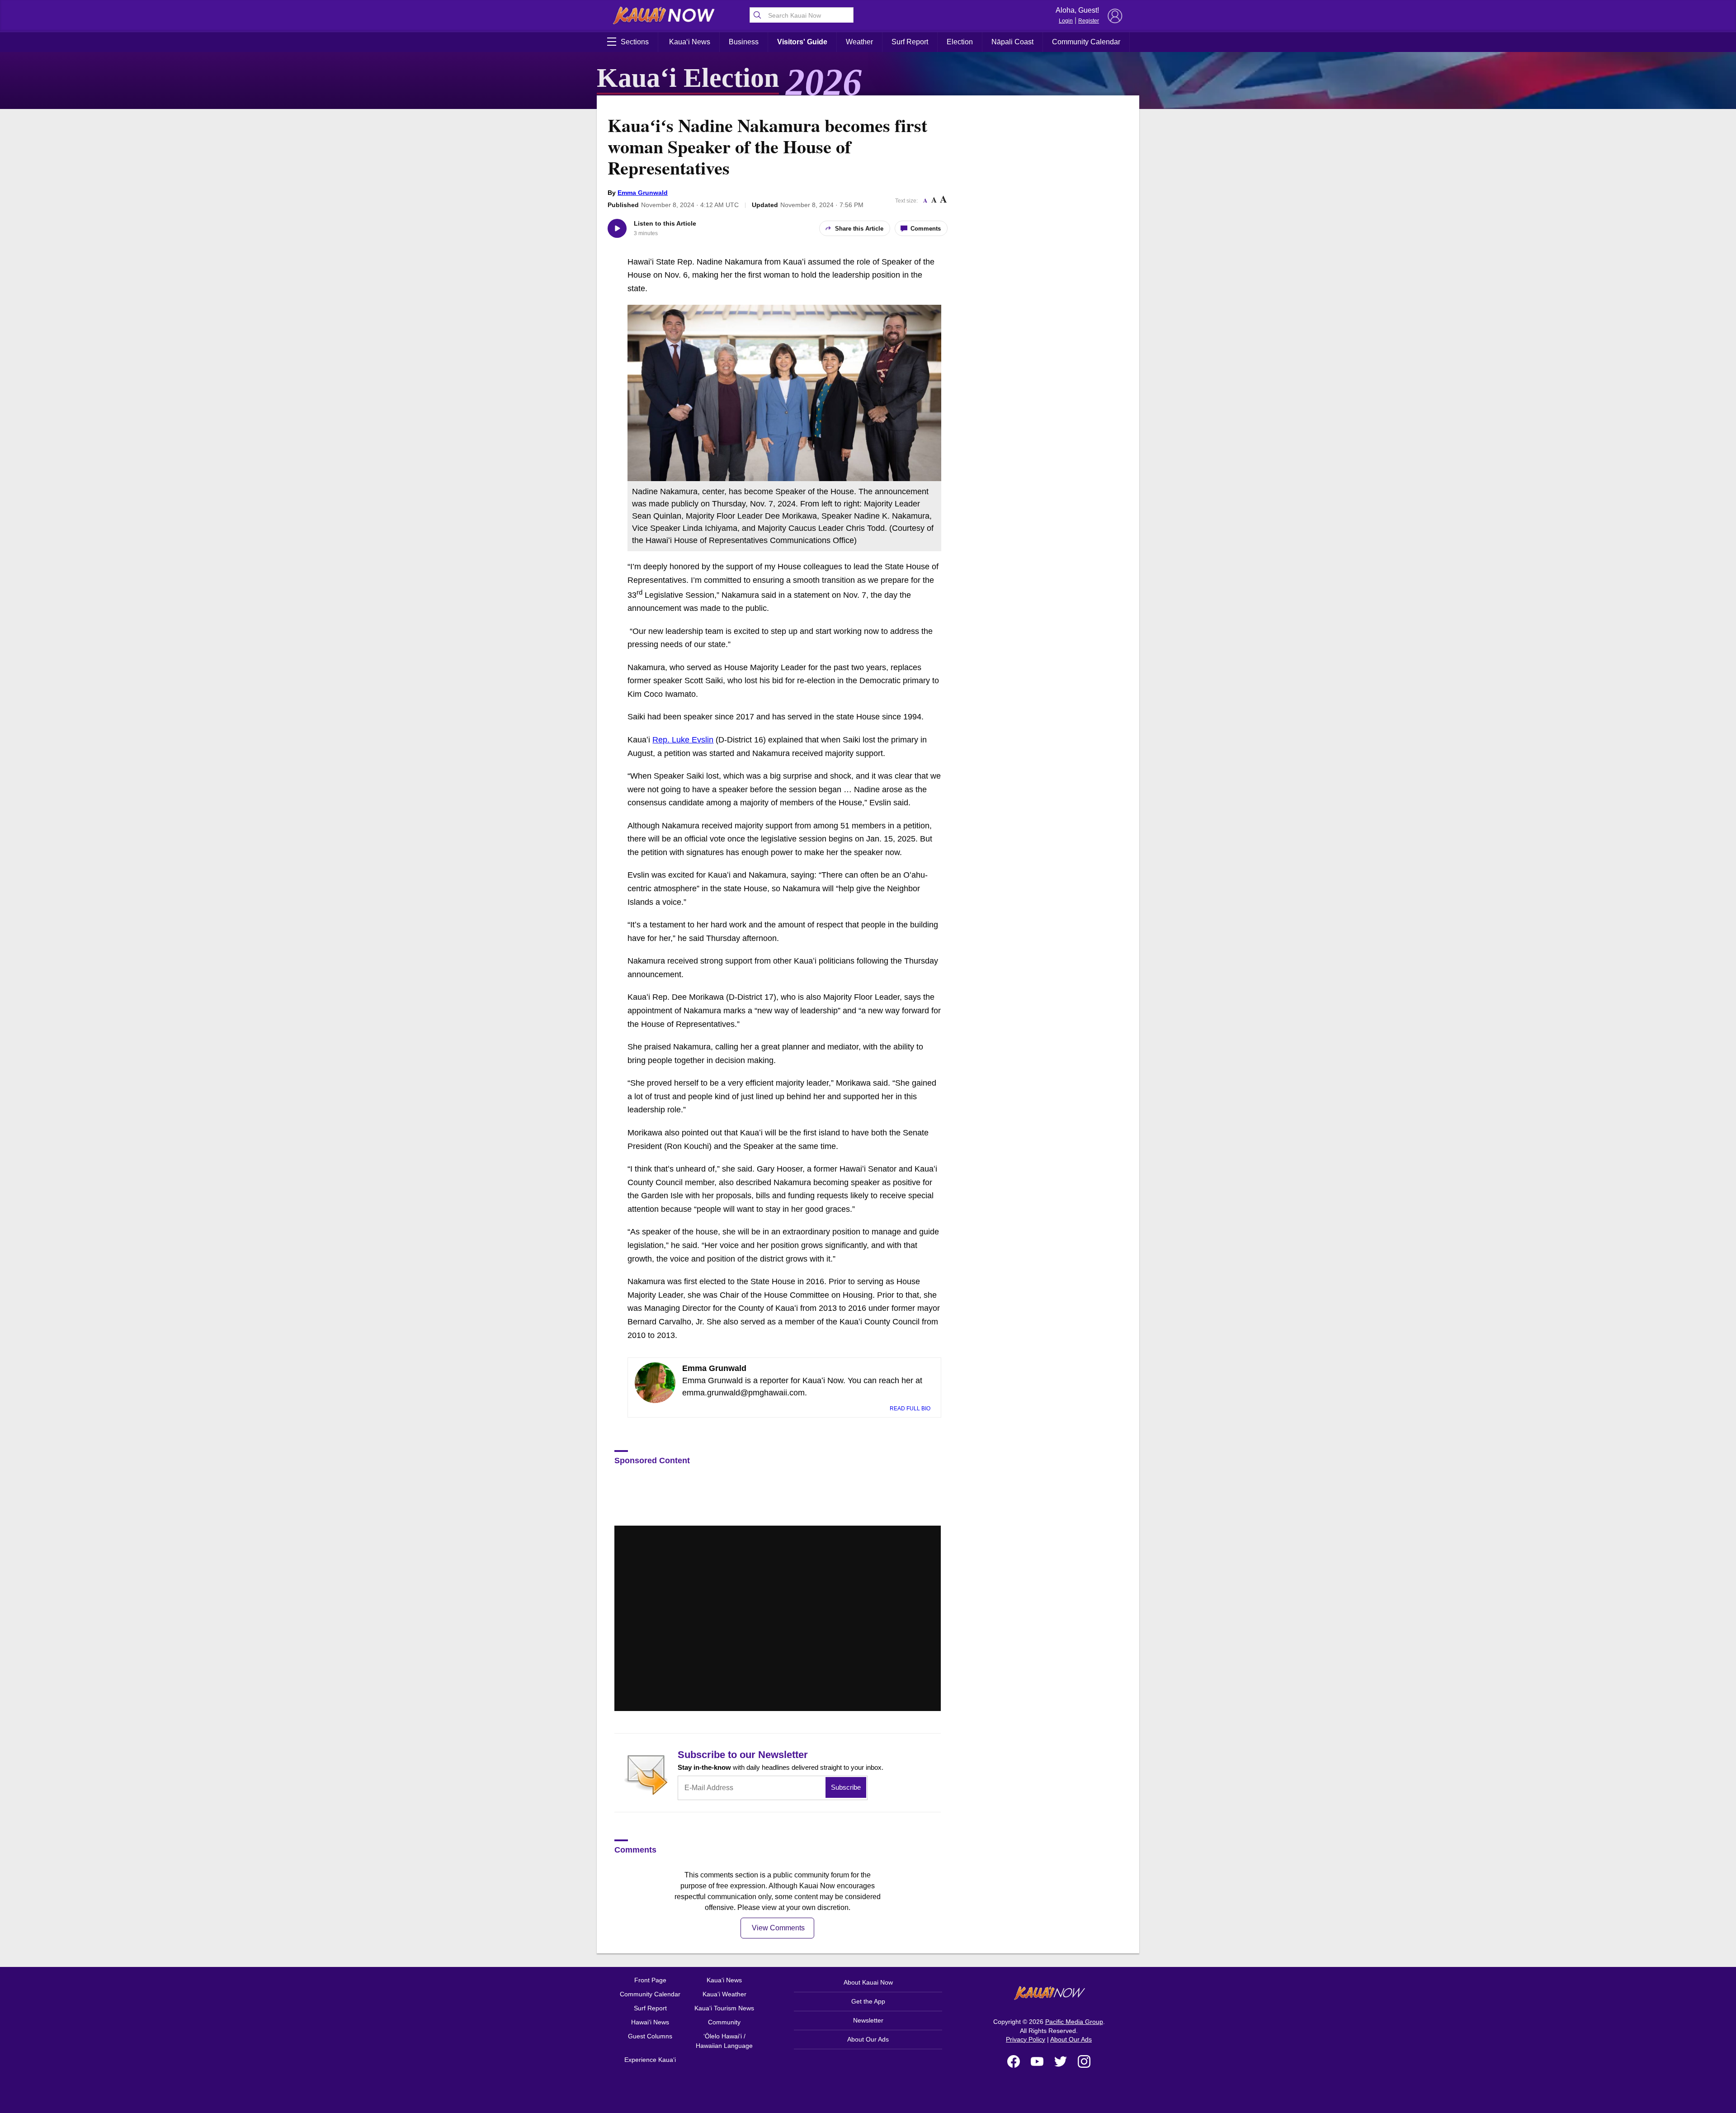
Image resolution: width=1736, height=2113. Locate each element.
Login (1066, 21)
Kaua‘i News (690, 42)
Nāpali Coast (1012, 42)
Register (1089, 21)
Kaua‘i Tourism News (724, 2008)
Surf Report (910, 42)
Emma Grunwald (643, 193)
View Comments (778, 1928)
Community (724, 2022)
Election (960, 42)
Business (744, 42)
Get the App (868, 2001)
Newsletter (868, 2020)
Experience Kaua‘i (650, 2060)
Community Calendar (1086, 42)
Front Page (650, 1980)
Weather (859, 42)
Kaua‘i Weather (724, 1994)
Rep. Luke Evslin (683, 740)
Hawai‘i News (650, 2022)
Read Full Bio (911, 1409)
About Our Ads (868, 2039)
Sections (635, 42)
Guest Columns (650, 2036)
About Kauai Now (868, 1982)
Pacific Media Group (1074, 2022)
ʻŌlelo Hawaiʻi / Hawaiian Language (724, 2041)
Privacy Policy (1026, 2039)
